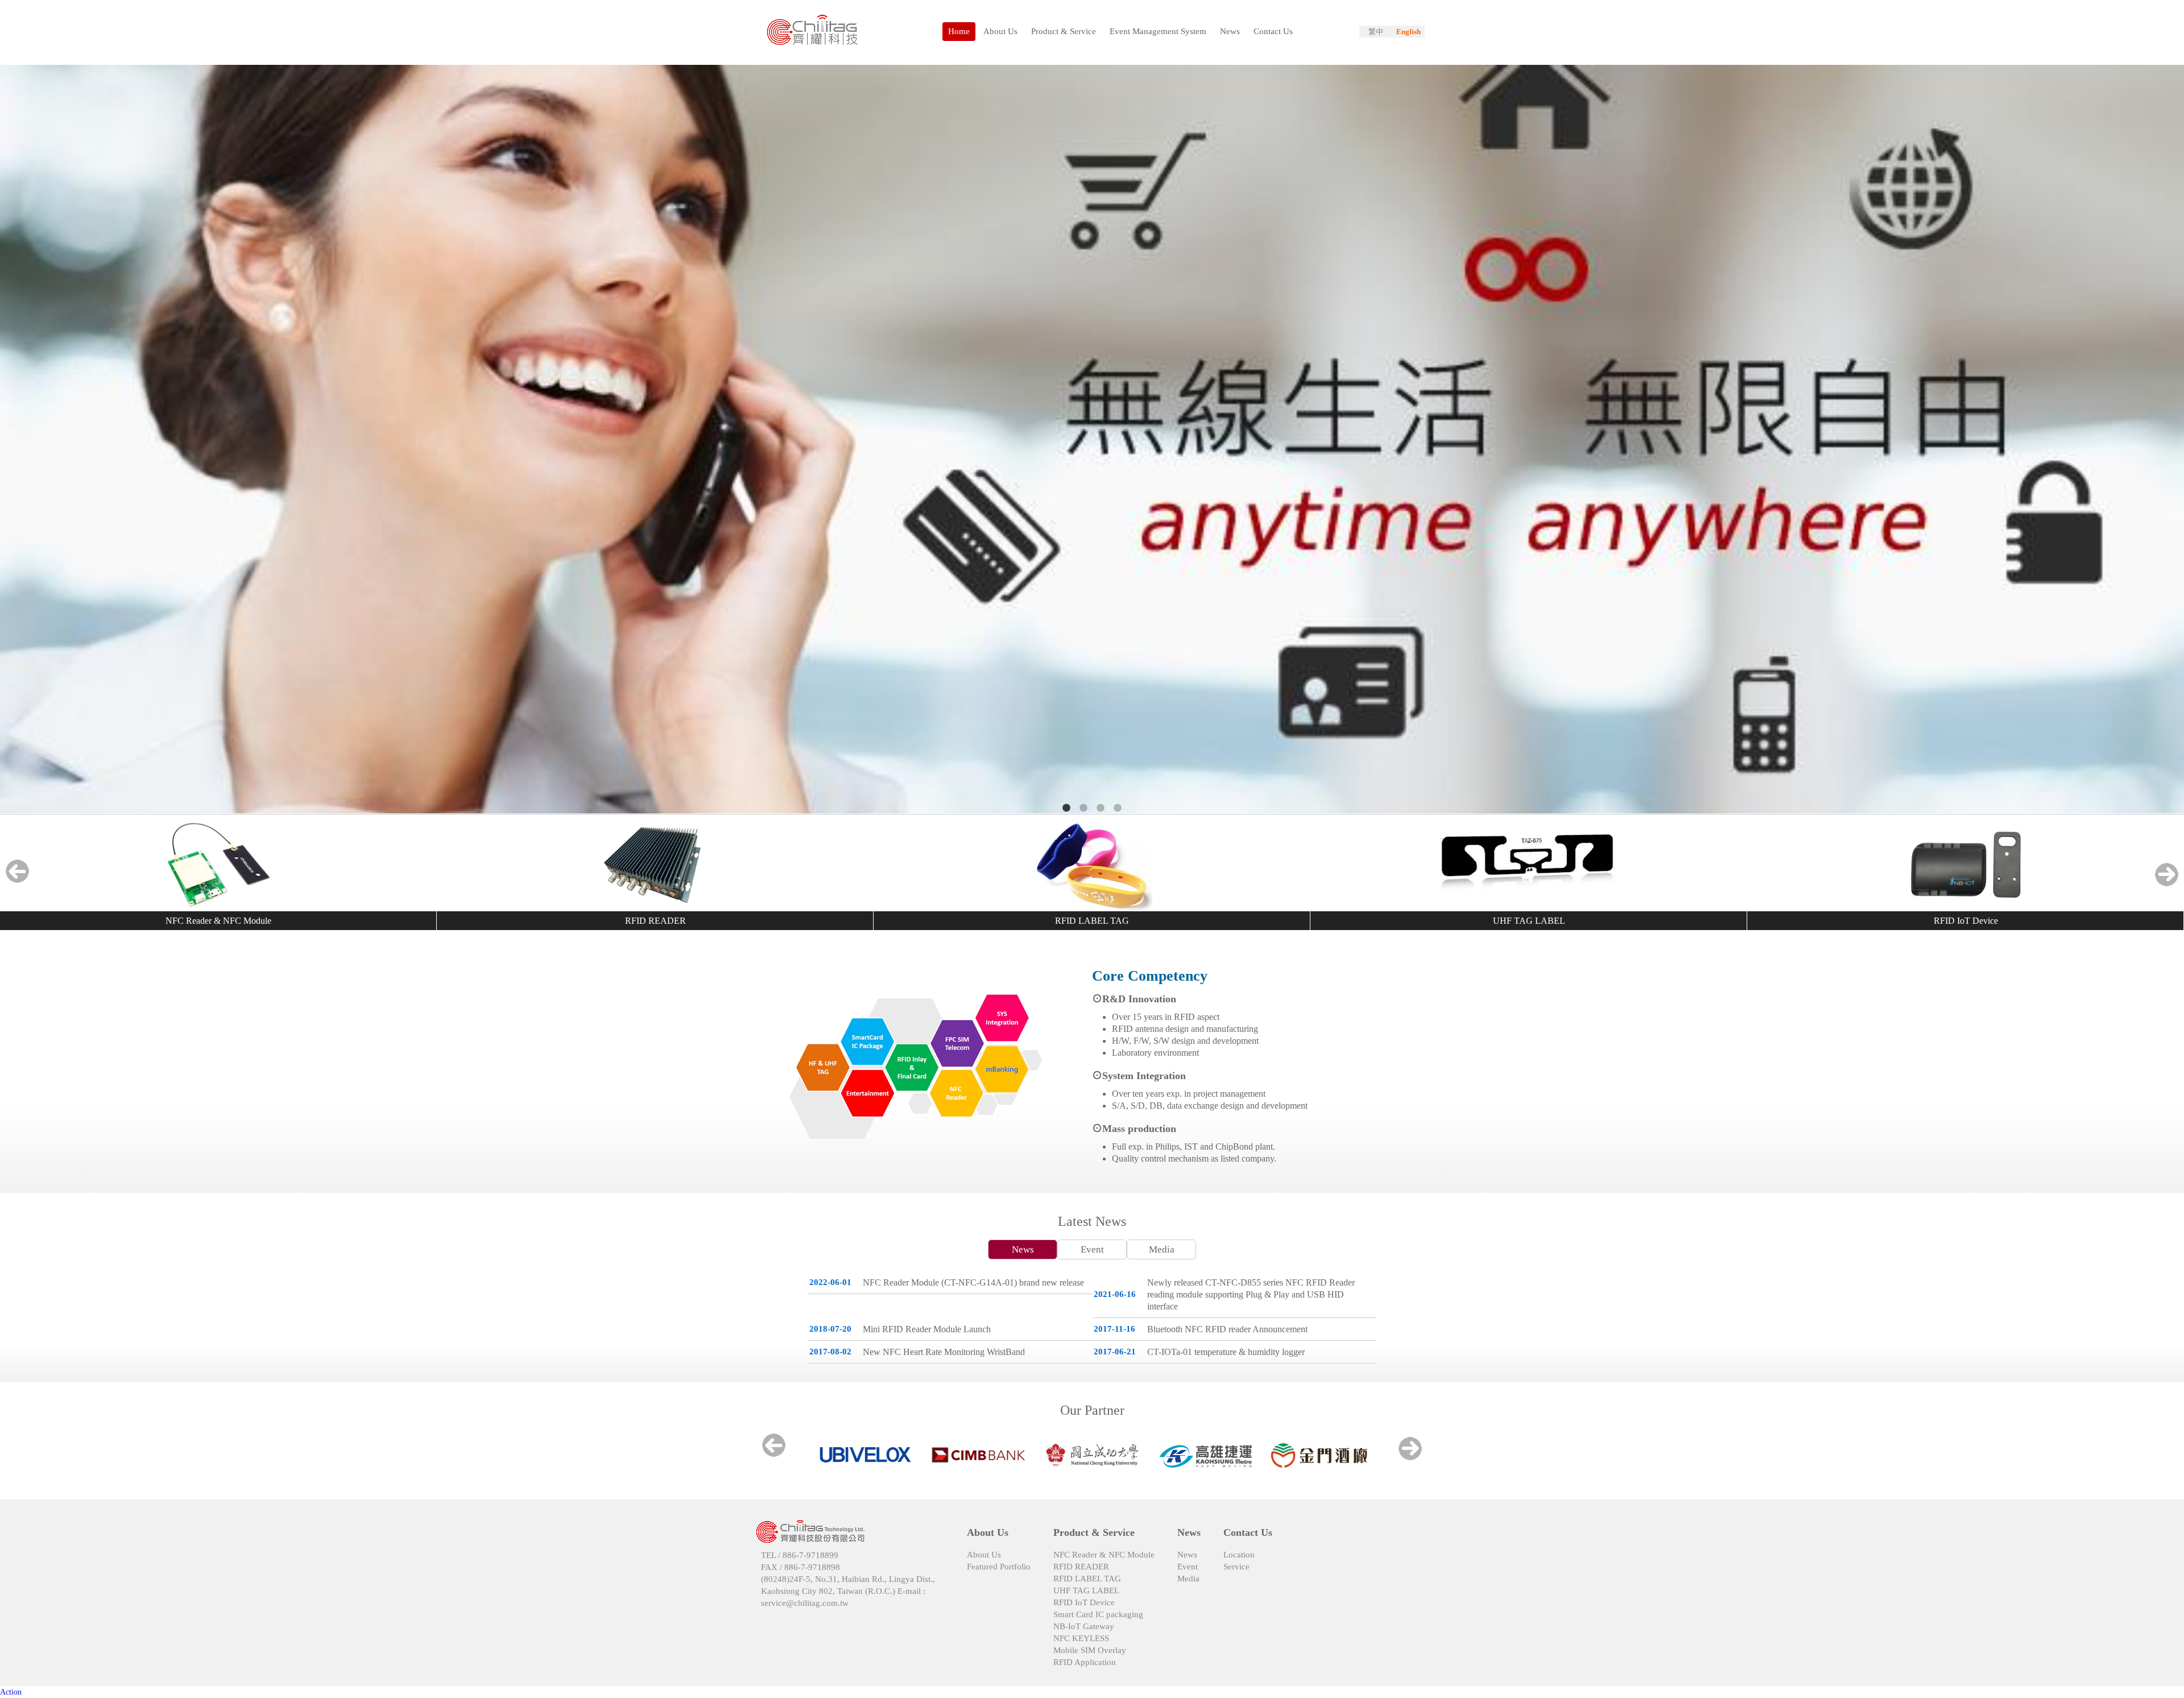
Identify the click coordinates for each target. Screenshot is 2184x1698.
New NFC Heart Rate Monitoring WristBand (944, 1352)
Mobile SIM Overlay (1090, 1650)
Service (1236, 1567)
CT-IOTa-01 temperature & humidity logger (1226, 1352)
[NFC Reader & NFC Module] (218, 866)
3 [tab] (1101, 808)
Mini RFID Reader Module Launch (927, 1329)
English (1409, 32)
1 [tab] (1066, 808)
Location (1239, 1555)
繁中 (1376, 32)
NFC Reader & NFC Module (218, 921)
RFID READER (655, 921)
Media (1162, 1249)
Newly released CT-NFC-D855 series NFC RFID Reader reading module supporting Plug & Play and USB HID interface (1251, 1294)
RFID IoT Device (1966, 921)
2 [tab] (1083, 808)
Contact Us (1273, 31)
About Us (984, 1555)
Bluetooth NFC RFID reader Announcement (1227, 1329)
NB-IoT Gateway (1084, 1626)
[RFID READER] (655, 866)
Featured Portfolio (999, 1567)
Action (11, 1692)
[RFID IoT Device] (1966, 866)
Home (959, 31)
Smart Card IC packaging (1098, 1614)
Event (1092, 1249)
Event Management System (1158, 31)
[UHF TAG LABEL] (1529, 866)
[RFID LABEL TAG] (1092, 866)
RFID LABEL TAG (1092, 921)
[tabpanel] (1092, 440)
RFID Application (1085, 1662)
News (1023, 1249)
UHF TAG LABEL (1529, 921)
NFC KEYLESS (1081, 1638)
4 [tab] (1118, 808)
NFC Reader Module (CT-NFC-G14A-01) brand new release (973, 1282)
